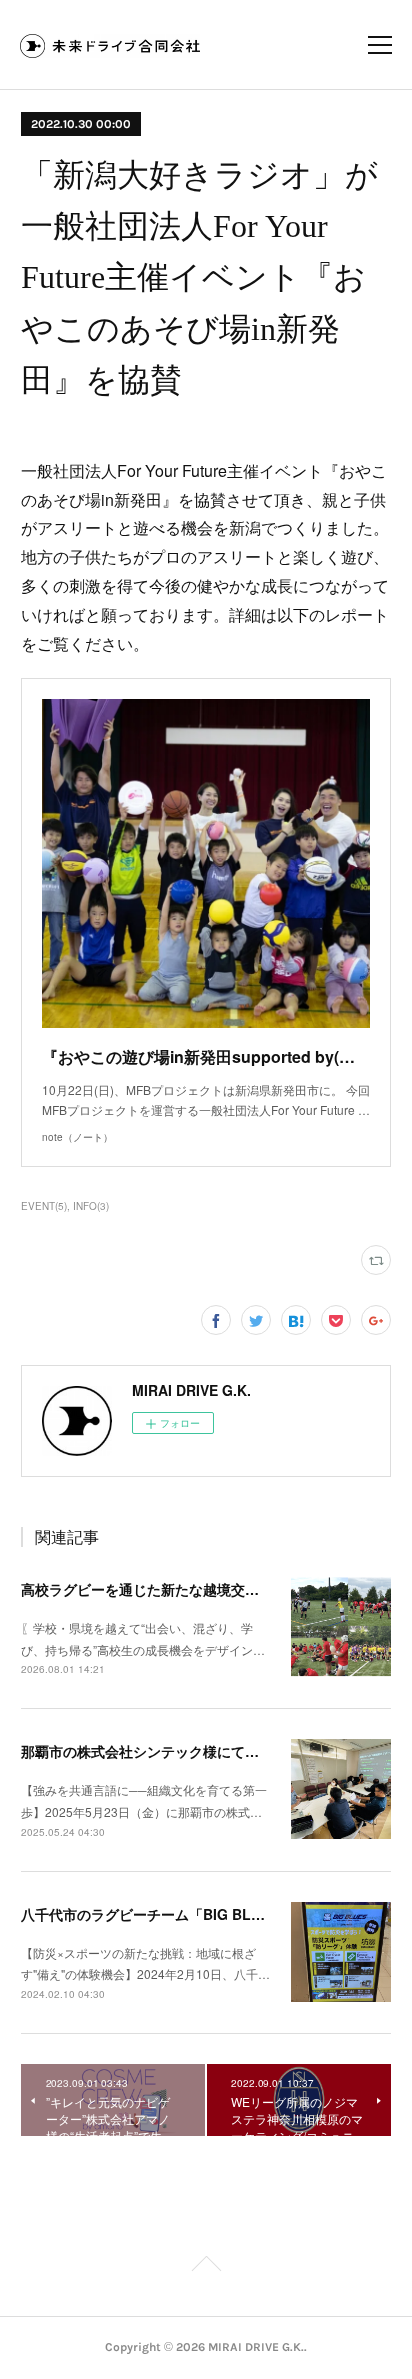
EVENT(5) (44, 1206)
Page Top (206, 2267)
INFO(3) (91, 1206)
